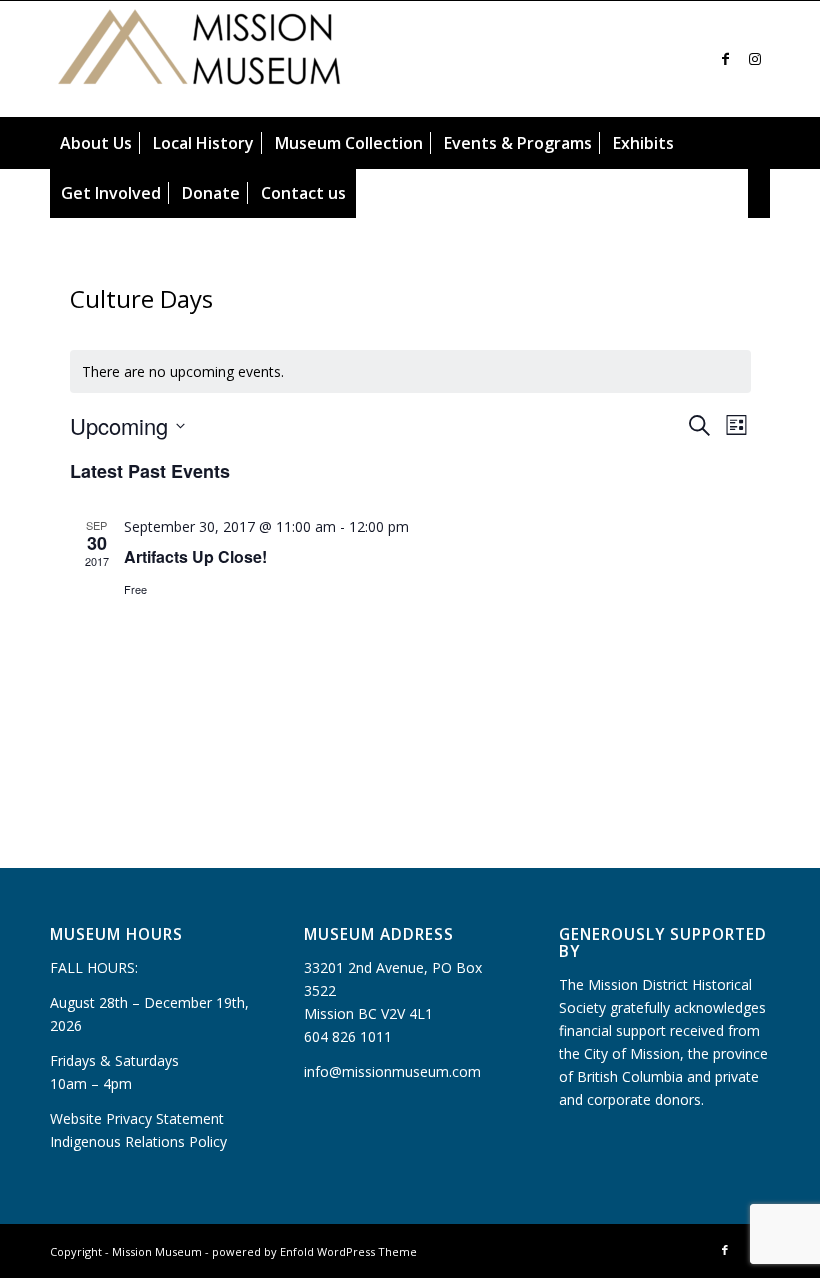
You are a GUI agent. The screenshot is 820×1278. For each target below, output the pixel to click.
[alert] (410, 371)
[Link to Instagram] (755, 59)
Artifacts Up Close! (195, 556)
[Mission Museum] (200, 59)
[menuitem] (96, 143)
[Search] (759, 193)
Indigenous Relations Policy (138, 1141)
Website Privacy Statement (137, 1118)
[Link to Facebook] (725, 59)
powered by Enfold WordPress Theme (314, 1251)
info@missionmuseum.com (392, 1071)
